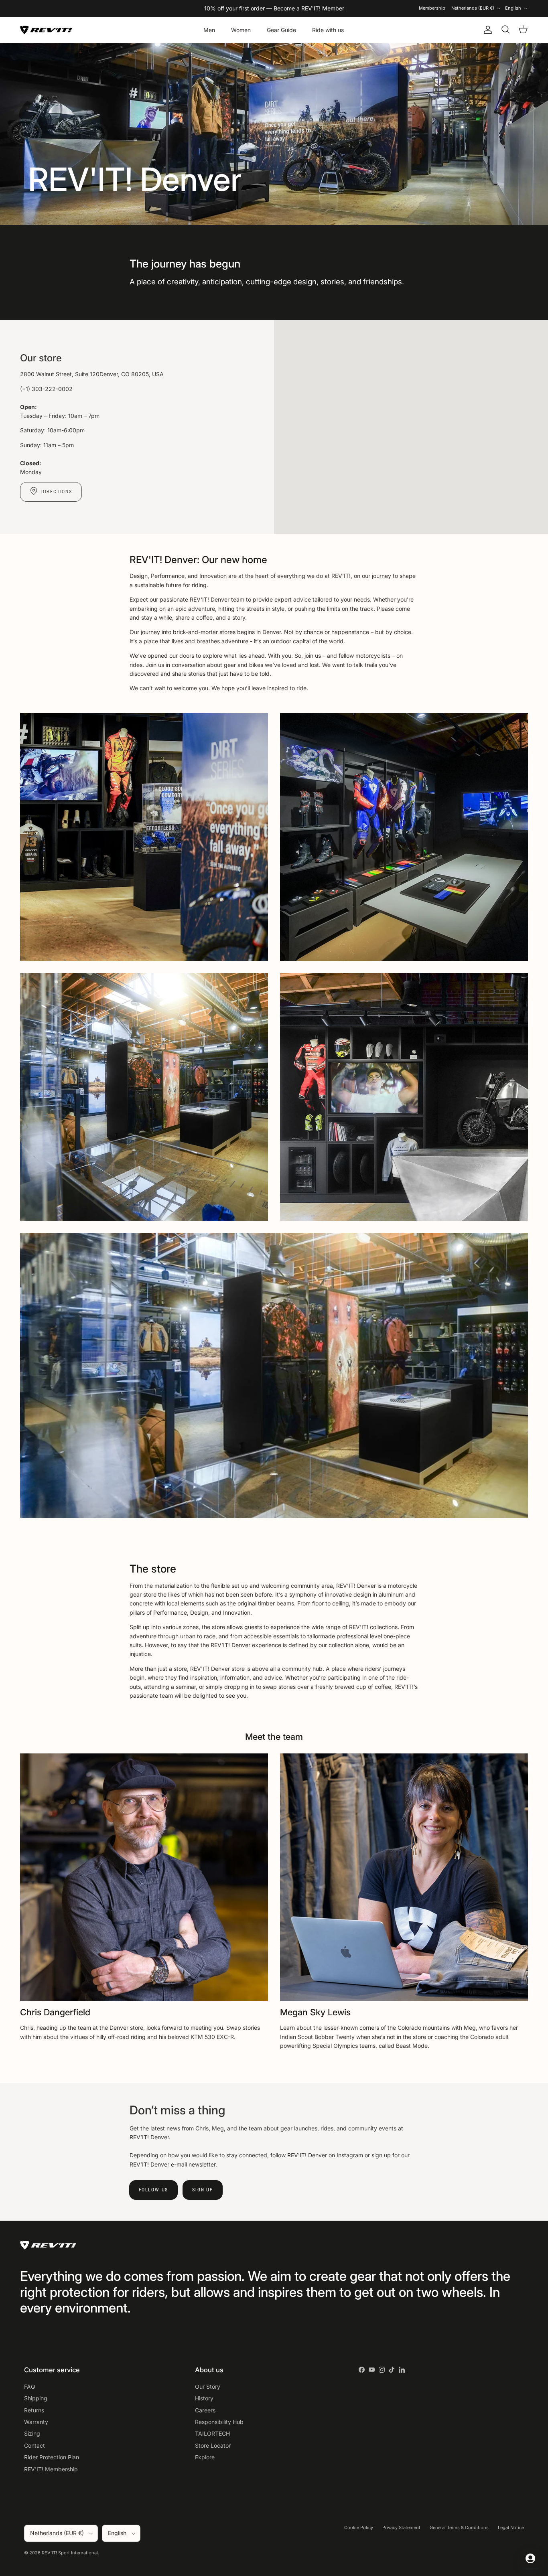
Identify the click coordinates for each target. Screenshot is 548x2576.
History (204, 2398)
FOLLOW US (153, 2190)
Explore (205, 2457)
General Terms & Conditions (459, 2527)
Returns (34, 2410)
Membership (432, 8)
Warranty (36, 2422)
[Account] (486, 30)
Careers (205, 2410)
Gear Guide (281, 30)
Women (241, 30)
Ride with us (328, 30)
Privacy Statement (401, 2527)
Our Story (208, 2386)
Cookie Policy (359, 2527)
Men (209, 30)
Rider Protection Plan (52, 2457)
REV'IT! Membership (51, 2469)
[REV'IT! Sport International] (46, 30)
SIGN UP (203, 2190)
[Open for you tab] (530, 2558)
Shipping (36, 2398)
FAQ (30, 2386)
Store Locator (213, 2445)
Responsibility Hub (219, 2422)
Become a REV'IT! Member (309, 8)
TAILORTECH (212, 2433)
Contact (35, 2445)
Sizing (32, 2433)
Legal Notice (511, 2527)
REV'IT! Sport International (70, 2553)
